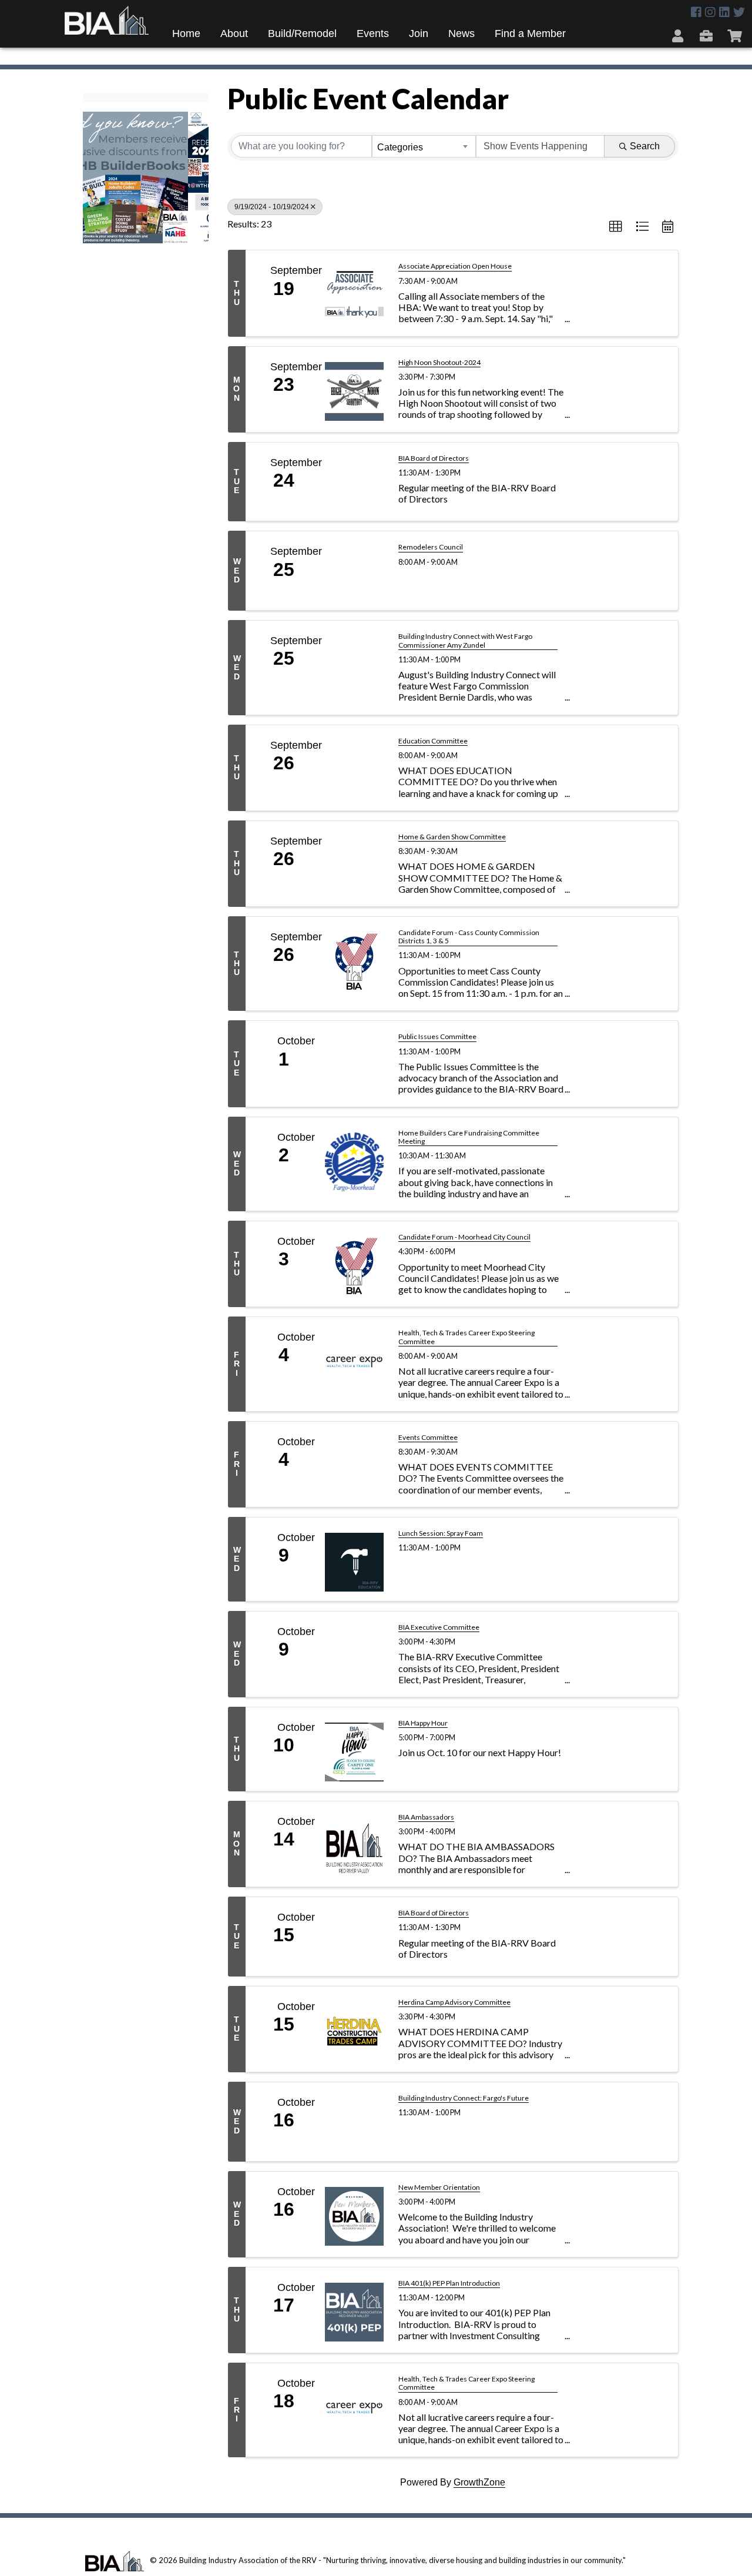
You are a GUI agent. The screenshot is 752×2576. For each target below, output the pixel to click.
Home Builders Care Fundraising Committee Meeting (469, 1137)
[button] (616, 227)
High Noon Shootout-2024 (439, 363)
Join (419, 34)
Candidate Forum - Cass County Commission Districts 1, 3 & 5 (469, 937)
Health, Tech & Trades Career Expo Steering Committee (466, 1337)
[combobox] (424, 146)
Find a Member (530, 34)
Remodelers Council (431, 547)
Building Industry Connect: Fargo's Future (464, 2098)
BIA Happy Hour (423, 1723)
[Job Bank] (708, 35)
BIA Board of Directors (434, 458)
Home (186, 34)
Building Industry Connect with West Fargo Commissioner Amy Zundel (465, 641)
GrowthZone (479, 2482)
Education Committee (433, 741)
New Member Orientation (439, 2188)
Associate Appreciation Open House (455, 266)
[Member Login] (679, 35)
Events (373, 34)
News (461, 34)
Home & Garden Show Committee (452, 837)
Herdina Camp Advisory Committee (454, 2002)
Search (645, 146)
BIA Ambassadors (426, 1817)
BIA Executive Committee (439, 1627)
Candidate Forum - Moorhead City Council (464, 1237)
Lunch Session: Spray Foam (441, 1533)
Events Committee (428, 1438)
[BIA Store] (736, 35)
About (234, 34)
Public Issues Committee (437, 1037)
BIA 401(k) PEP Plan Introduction (449, 2283)
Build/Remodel (302, 34)
